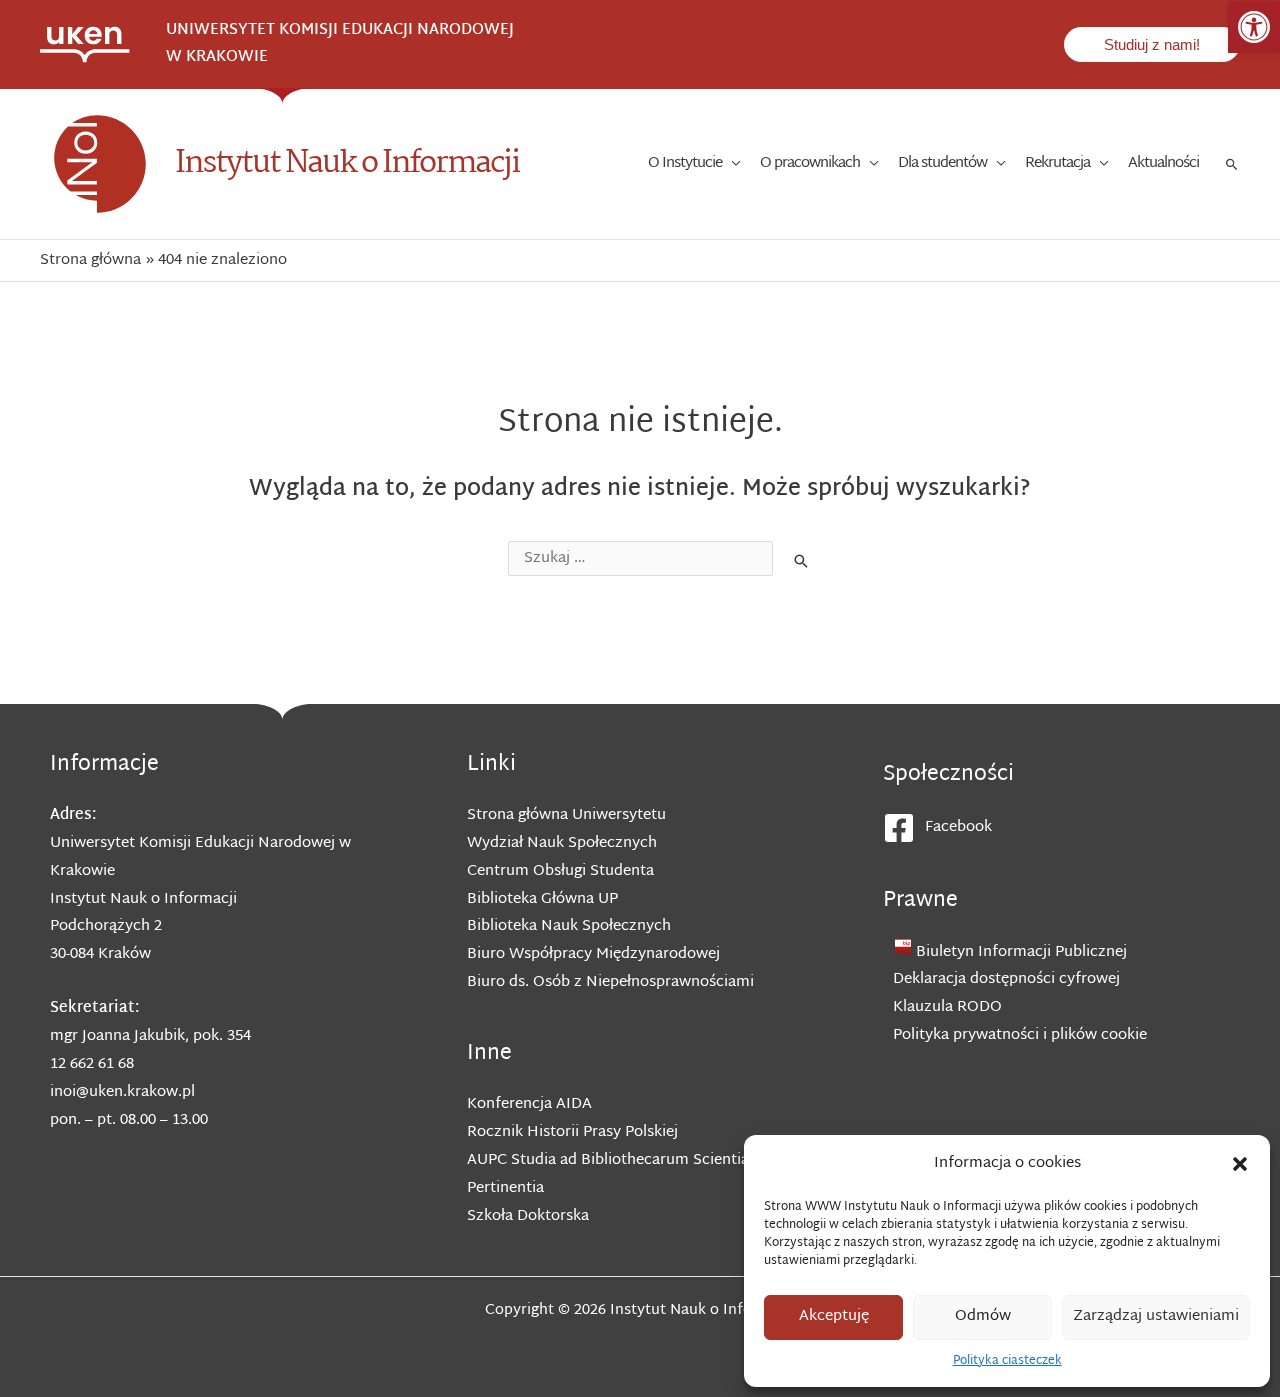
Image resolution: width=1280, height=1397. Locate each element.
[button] (1240, 1164)
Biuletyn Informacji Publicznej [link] (1021, 952)
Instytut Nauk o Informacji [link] (347, 163)
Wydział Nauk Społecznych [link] (562, 843)
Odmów (983, 1316)
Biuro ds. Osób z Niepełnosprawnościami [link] (610, 982)
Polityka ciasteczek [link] (1007, 1361)
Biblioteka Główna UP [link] (542, 899)
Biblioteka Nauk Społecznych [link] (569, 926)
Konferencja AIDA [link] (529, 1104)
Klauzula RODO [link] (947, 1007)
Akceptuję (834, 1316)
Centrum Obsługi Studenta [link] (560, 871)
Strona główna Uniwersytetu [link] (566, 815)
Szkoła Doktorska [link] (528, 1216)
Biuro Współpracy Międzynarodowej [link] (593, 954)
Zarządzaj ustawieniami (1156, 1316)
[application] (731, 164)
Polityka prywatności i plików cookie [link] (1020, 1035)
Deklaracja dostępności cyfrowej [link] (1006, 979)
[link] (1254, 27)
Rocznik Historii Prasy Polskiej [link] (572, 1132)
